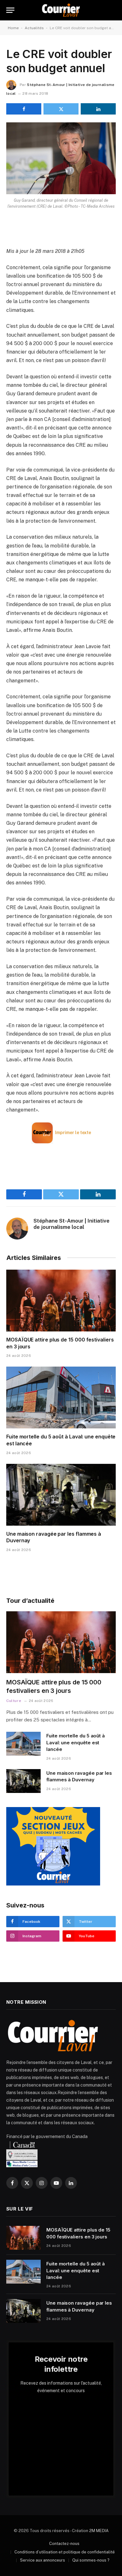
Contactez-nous (64, 2544)
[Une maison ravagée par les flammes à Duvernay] (61, 1495)
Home (13, 28)
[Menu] (10, 10)
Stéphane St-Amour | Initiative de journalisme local (71, 1224)
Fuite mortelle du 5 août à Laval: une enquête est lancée (76, 1742)
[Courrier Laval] (61, 10)
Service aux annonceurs (43, 2560)
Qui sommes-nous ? (91, 2560)
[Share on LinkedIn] (98, 109)
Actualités (34, 28)
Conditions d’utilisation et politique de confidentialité (65, 2552)
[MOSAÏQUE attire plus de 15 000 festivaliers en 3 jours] (61, 1301)
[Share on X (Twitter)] (61, 109)
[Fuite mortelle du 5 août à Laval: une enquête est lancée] (61, 1397)
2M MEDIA (99, 2531)
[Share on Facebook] (24, 109)
